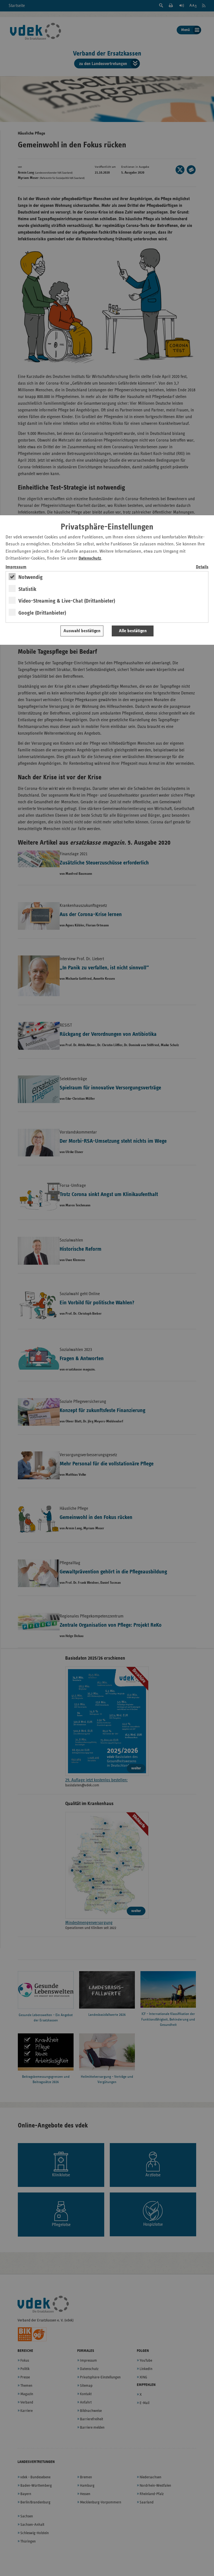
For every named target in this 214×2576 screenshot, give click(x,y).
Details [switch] (202, 567)
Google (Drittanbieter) (42, 613)
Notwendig (31, 577)
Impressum (16, 567)
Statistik (27, 589)
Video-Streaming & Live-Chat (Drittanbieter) (67, 601)
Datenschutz (90, 558)
